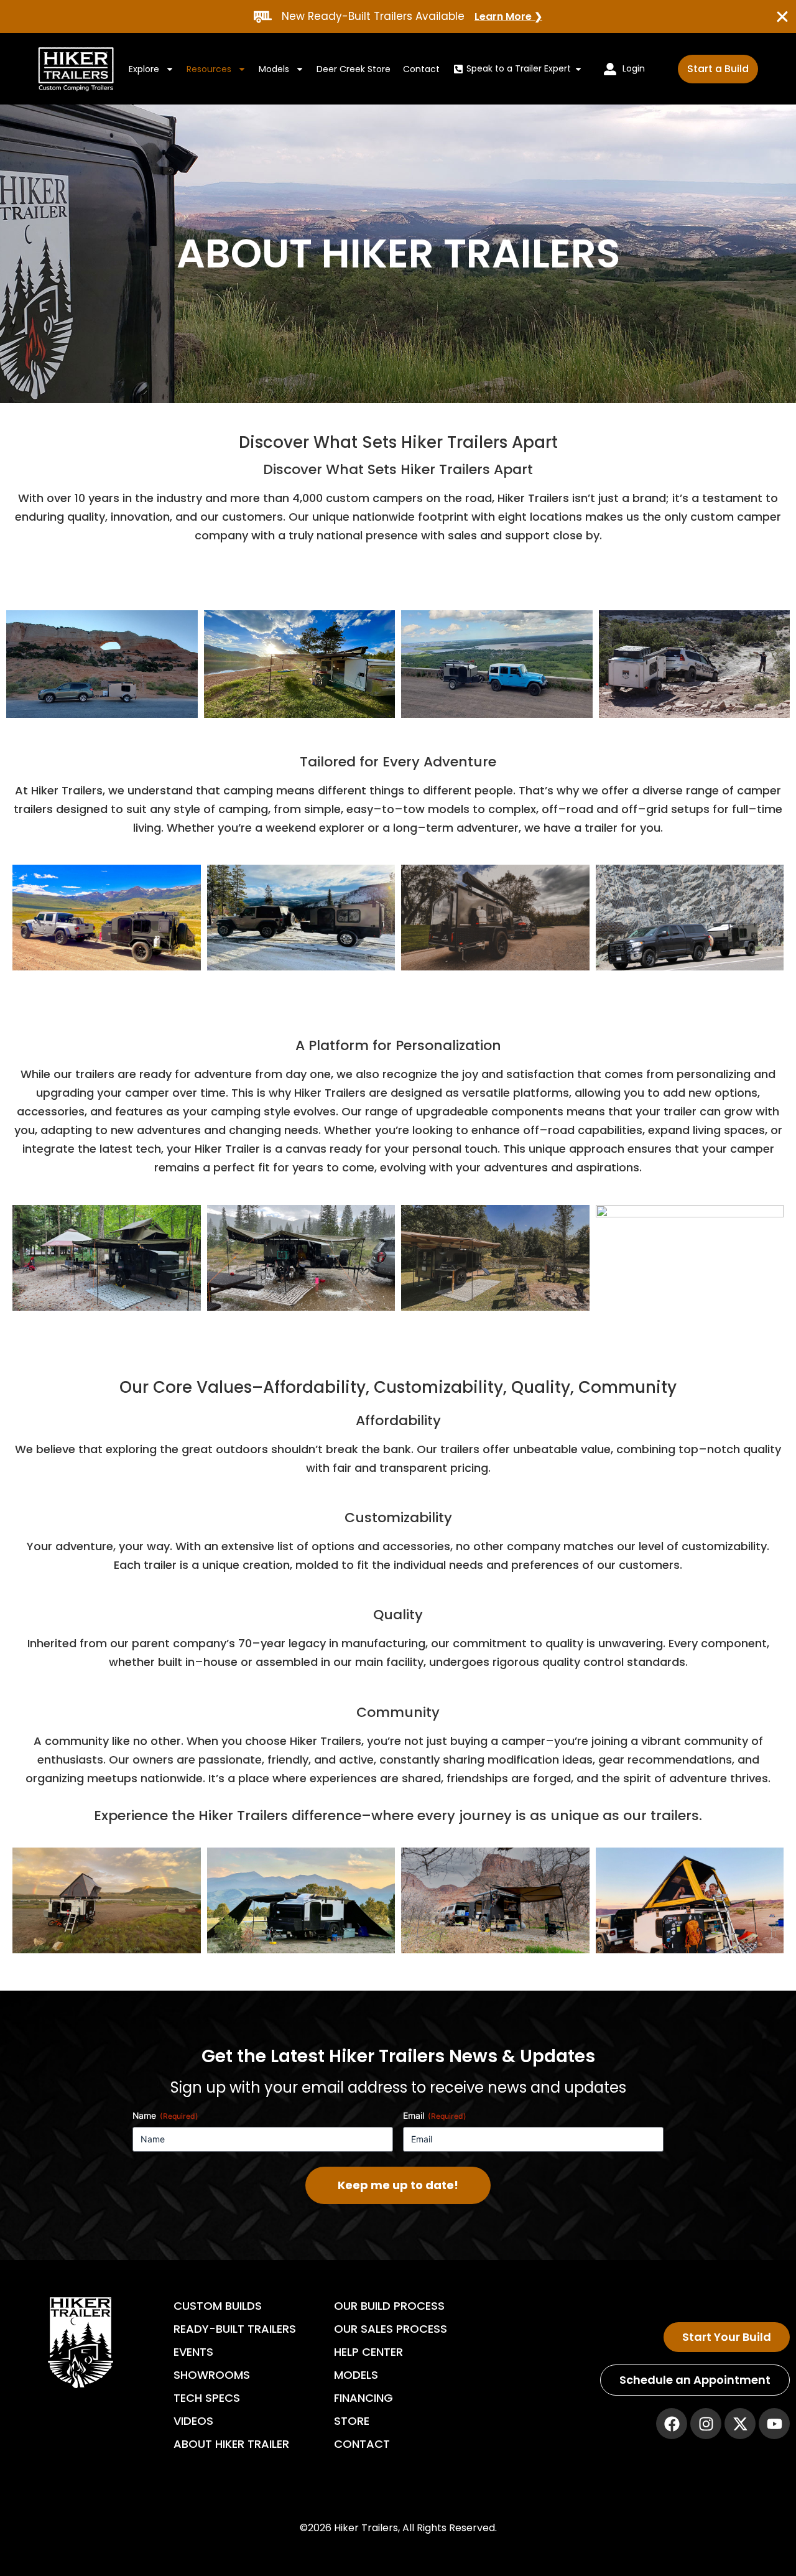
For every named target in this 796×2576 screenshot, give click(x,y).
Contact (421, 69)
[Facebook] (672, 2424)
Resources (209, 69)
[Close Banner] (782, 17)
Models (274, 69)
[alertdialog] (398, 16)
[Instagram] (706, 2424)
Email (435, 2115)
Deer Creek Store (354, 69)
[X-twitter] (740, 2424)
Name (165, 2115)
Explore (144, 69)
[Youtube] (774, 2424)
